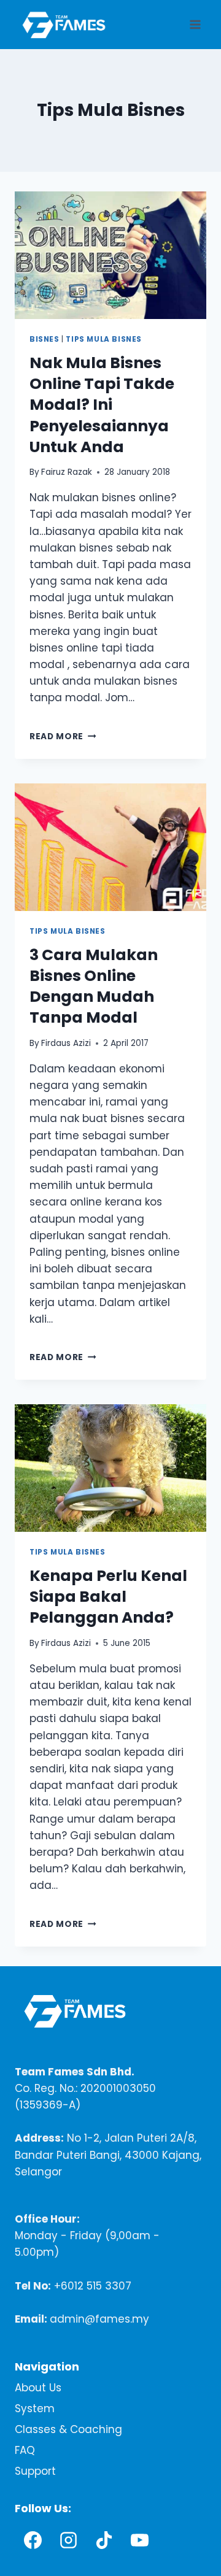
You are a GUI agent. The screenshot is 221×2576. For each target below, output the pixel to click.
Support (35, 2471)
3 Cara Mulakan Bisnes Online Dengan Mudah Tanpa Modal (94, 986)
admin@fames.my (99, 2319)
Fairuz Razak (67, 472)
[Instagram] (68, 2540)
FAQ (25, 2450)
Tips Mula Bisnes (104, 339)
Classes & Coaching (68, 2429)
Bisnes (45, 339)
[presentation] (110, 255)
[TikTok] (104, 2540)
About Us (38, 2388)
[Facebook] (33, 2540)
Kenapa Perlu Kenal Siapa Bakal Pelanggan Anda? (108, 1597)
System (35, 2409)
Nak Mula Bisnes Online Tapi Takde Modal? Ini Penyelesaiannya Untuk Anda (102, 405)
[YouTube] (139, 2540)
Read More (63, 736)
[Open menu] (195, 24)
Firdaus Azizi (66, 1043)
